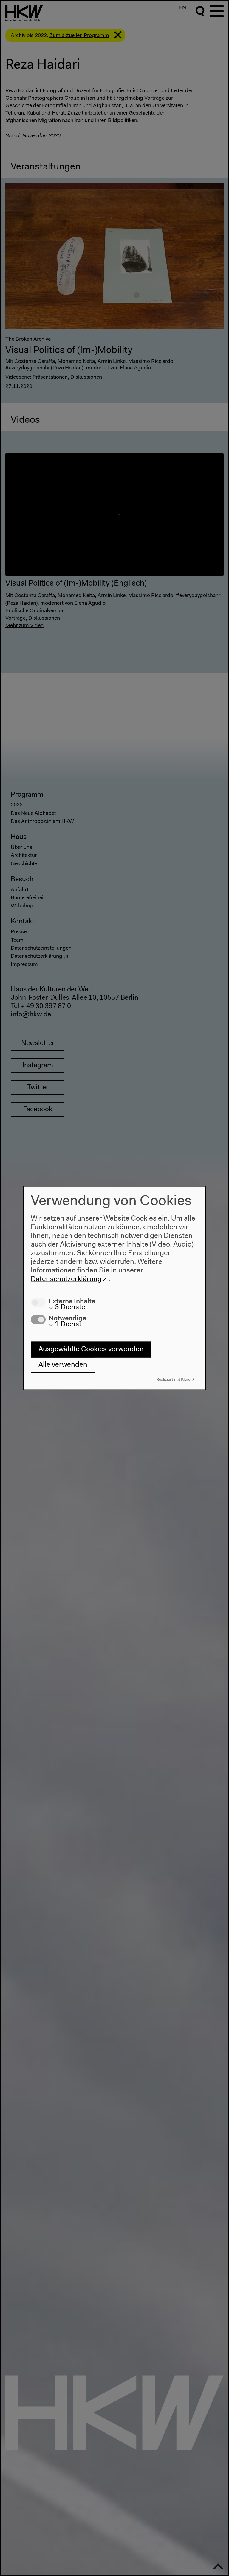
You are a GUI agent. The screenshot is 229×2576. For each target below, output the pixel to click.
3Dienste (67, 1307)
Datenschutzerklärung (66, 1279)
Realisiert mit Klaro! (174, 1379)
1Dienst (65, 1324)
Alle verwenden (63, 1365)
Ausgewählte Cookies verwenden (91, 1349)
